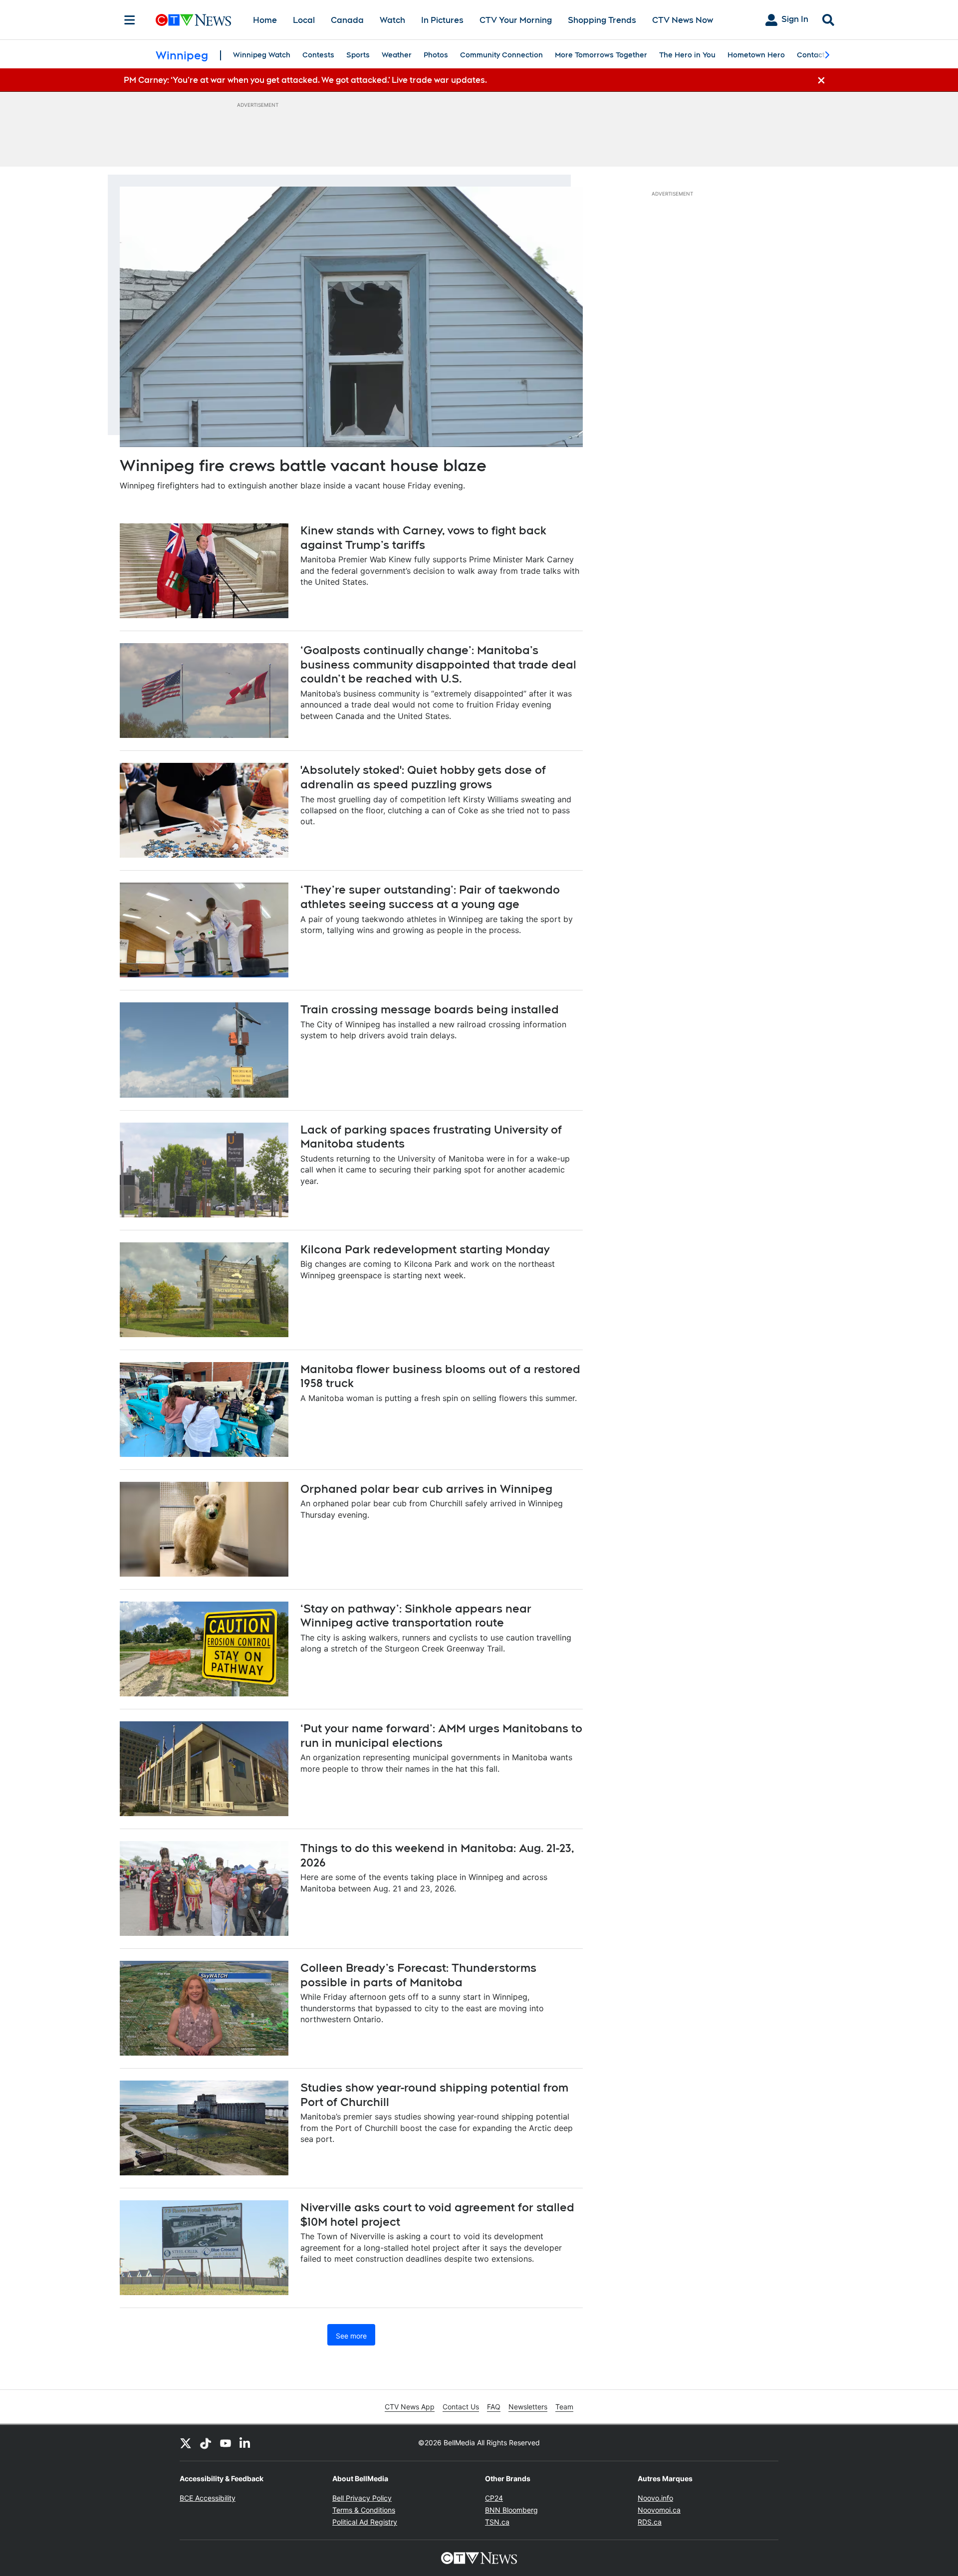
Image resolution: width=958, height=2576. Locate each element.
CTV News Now (683, 20)
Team (564, 2407)
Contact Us (461, 2407)
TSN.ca (497, 2522)
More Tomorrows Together (601, 55)
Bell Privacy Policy (362, 2498)
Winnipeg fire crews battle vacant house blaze (303, 465)
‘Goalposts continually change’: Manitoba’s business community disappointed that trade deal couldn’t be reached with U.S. (438, 664)
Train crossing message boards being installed (430, 1009)
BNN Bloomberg (511, 2510)
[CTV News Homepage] (193, 20)
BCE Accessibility (208, 2498)
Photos (436, 55)
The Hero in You (687, 55)
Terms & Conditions (364, 2510)
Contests (318, 55)
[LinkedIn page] (245, 2443)
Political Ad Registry (365, 2522)
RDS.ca (650, 2522)
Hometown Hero (756, 55)
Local (304, 20)
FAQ (494, 2407)
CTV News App (410, 2407)
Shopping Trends (602, 20)
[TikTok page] (206, 2443)
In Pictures (442, 20)
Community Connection (501, 55)
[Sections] (130, 20)
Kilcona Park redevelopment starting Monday (425, 1249)
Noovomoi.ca (659, 2510)
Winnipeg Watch (262, 55)
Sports (358, 55)
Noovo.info (655, 2498)
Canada (347, 20)
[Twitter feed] (186, 2443)
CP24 (494, 2498)
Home (265, 20)
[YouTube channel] (226, 2443)
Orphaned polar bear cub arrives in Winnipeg (426, 1489)
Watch (392, 20)
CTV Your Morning (516, 20)
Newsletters (528, 2407)
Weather (397, 55)
